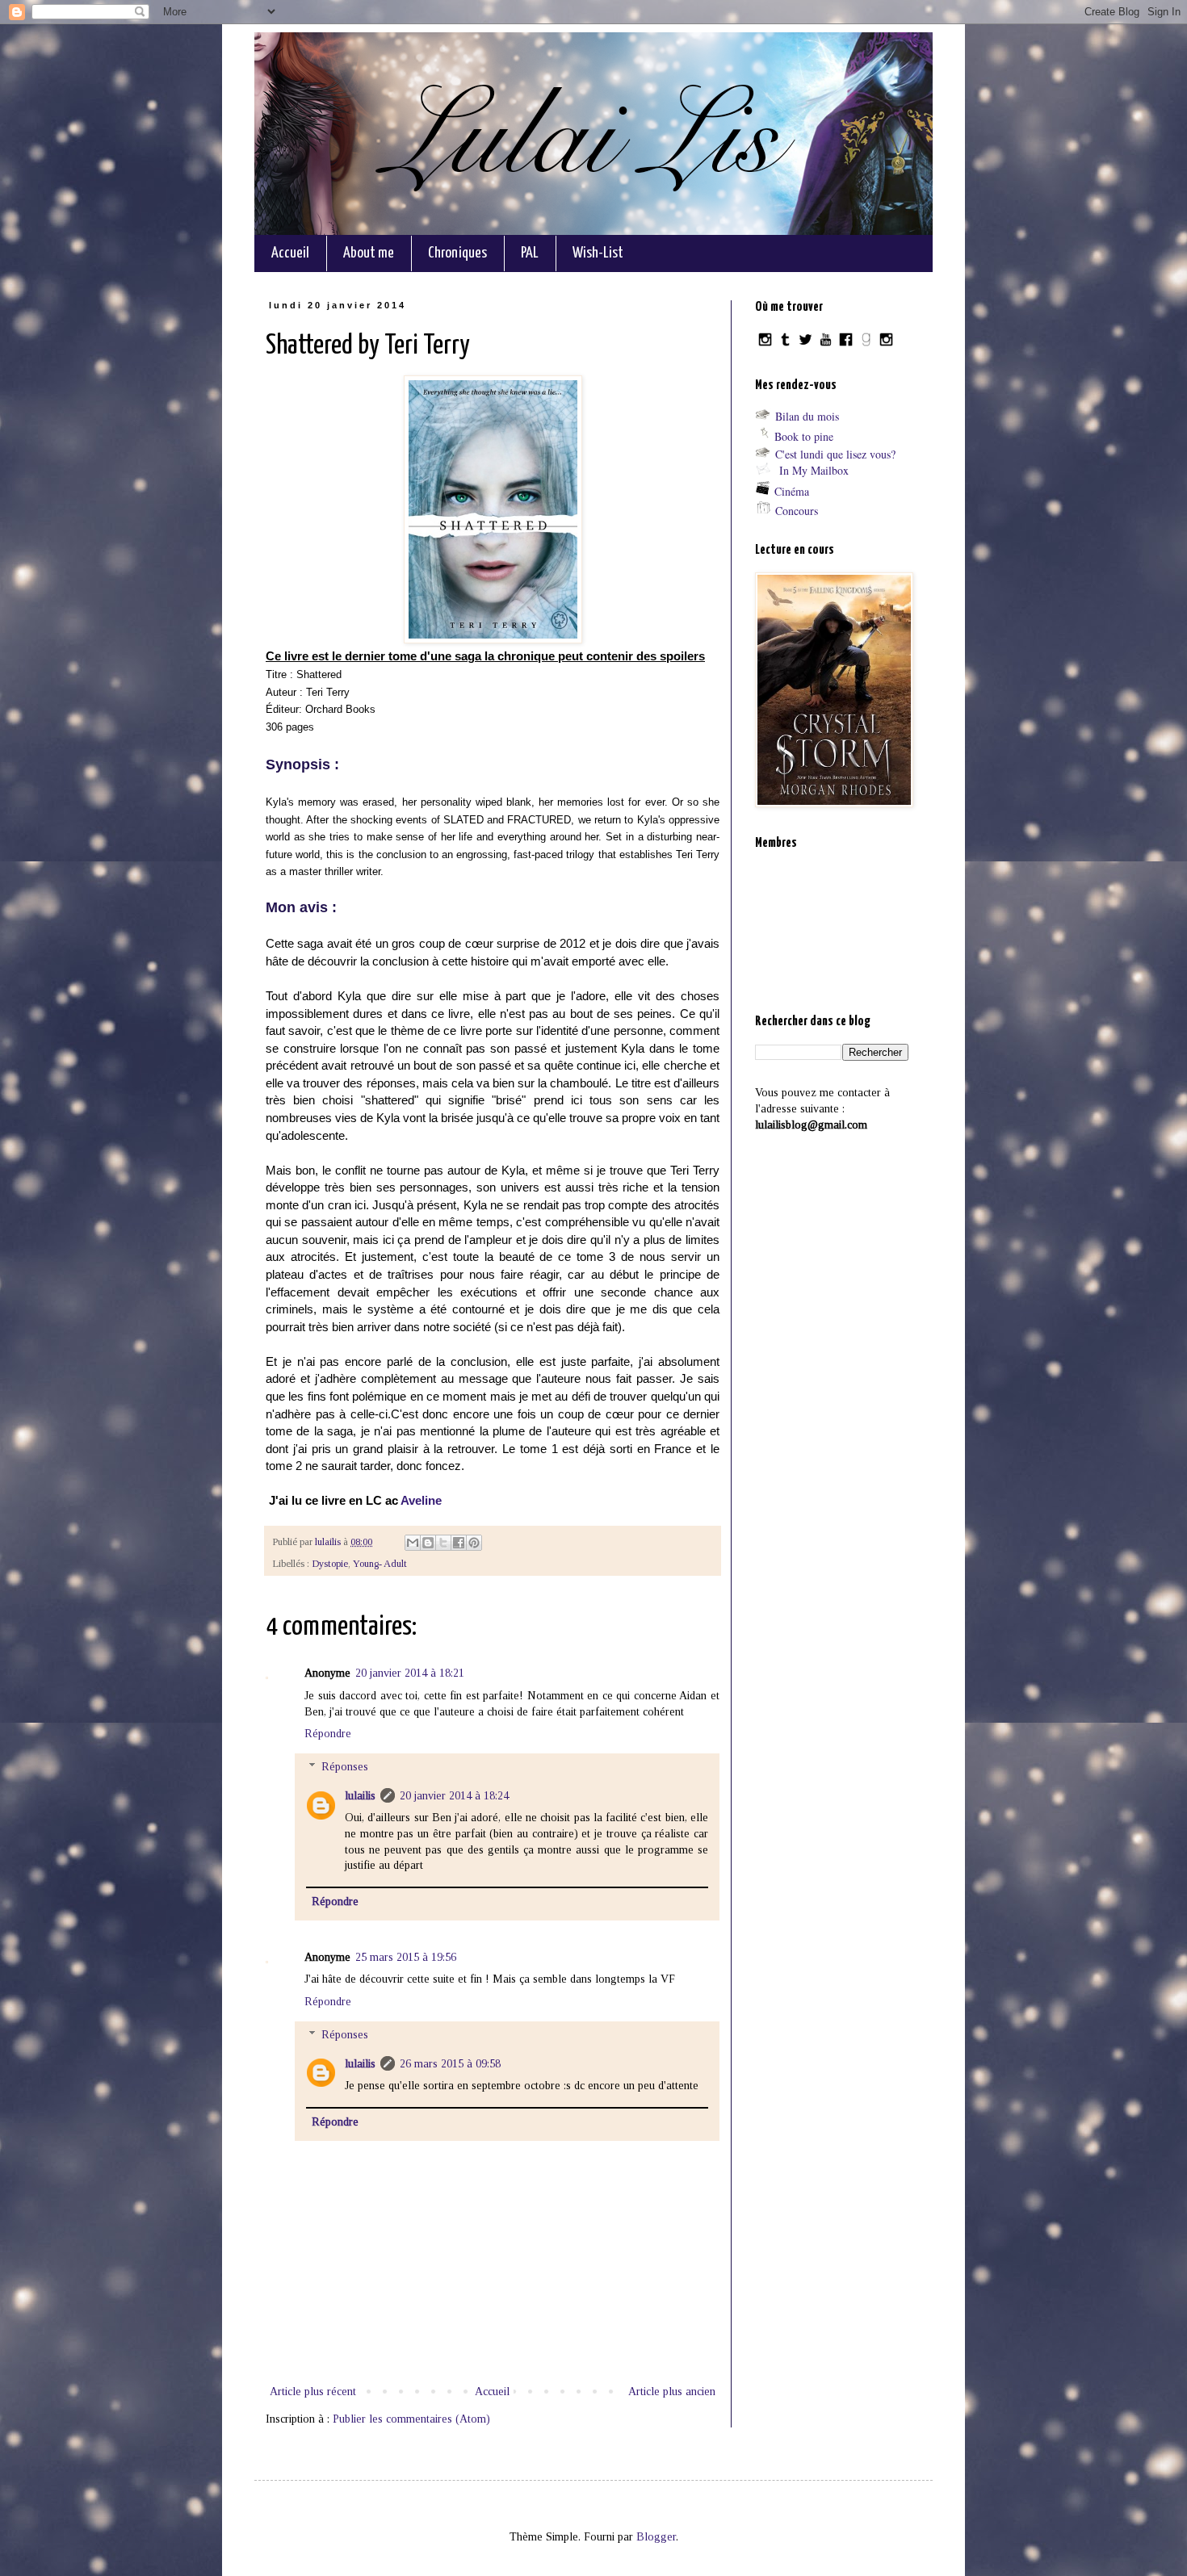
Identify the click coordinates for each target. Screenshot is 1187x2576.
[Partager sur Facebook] (459, 1543)
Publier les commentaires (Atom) (411, 2419)
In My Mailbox (814, 470)
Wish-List (598, 253)
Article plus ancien (672, 2392)
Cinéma (792, 491)
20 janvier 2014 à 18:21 (410, 1673)
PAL (530, 253)
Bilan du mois (807, 416)
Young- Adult (380, 1564)
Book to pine (804, 436)
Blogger (656, 2537)
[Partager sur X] (443, 1543)
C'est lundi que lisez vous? (835, 454)
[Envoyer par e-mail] (413, 1543)
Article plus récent (313, 2392)
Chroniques (457, 253)
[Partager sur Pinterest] (474, 1543)
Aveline (421, 1500)
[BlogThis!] (428, 1543)
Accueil (290, 253)
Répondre (328, 1734)
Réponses (345, 1767)
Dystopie (330, 1564)
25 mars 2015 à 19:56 (406, 1957)
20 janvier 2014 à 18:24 (454, 1796)
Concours (797, 511)
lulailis (360, 1796)
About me (369, 253)
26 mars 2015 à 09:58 (450, 2064)
